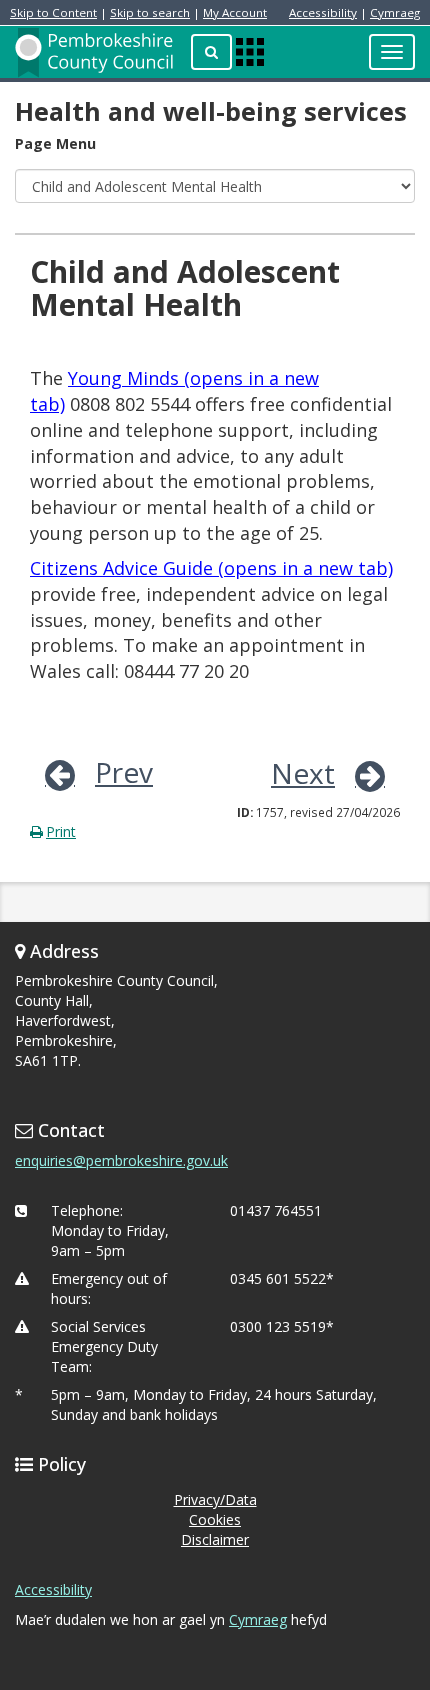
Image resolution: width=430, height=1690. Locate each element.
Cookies (215, 1519)
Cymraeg (395, 12)
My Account (235, 12)
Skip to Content (53, 12)
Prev (124, 772)
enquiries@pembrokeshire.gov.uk (121, 1160)
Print (61, 831)
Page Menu (55, 143)
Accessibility (323, 12)
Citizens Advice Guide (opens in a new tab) (211, 568)
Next (303, 773)
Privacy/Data (215, 1499)
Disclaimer (215, 1539)
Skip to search (150, 12)
